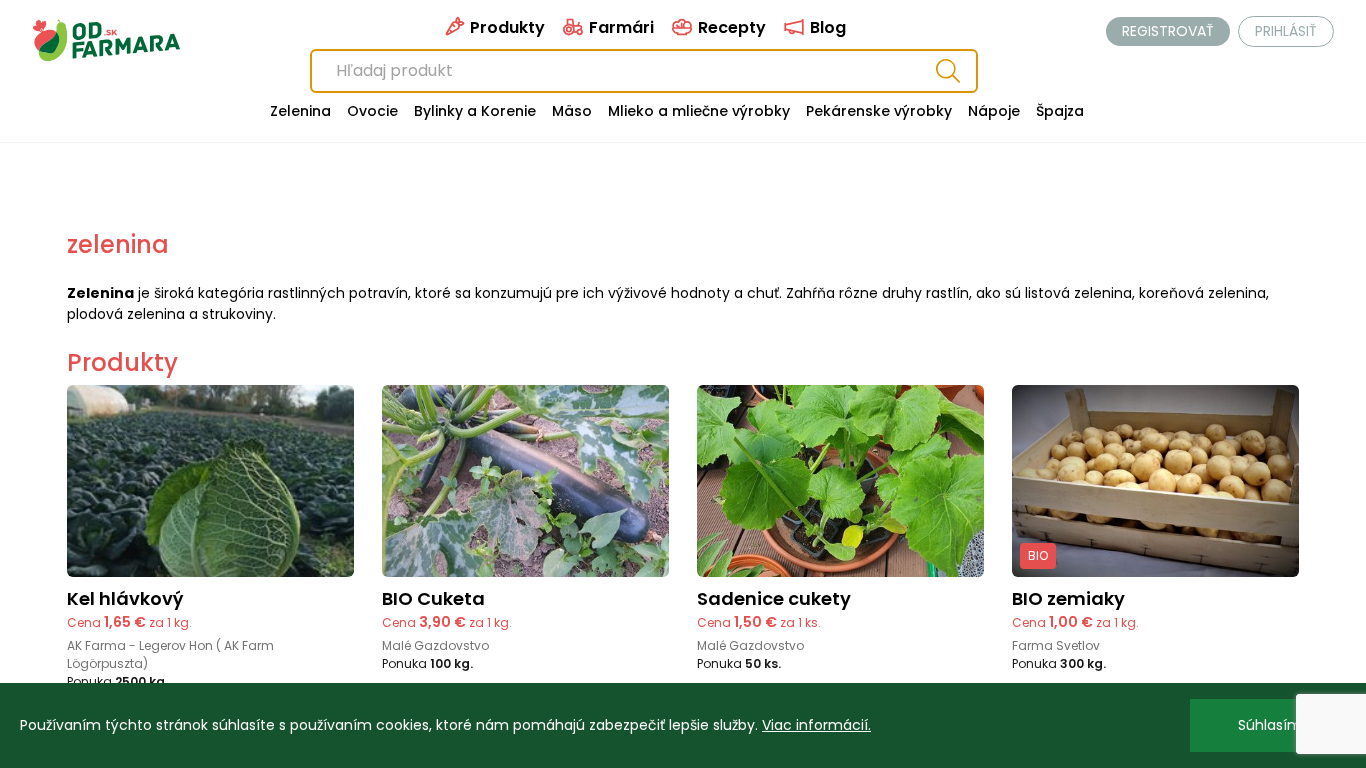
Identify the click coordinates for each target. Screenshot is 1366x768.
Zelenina (300, 111)
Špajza (1060, 111)
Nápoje (994, 111)
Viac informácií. (816, 725)
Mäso (572, 111)
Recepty (730, 27)
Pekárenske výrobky (879, 111)
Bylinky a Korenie (475, 111)
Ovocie (372, 111)
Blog (826, 27)
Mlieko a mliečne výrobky (699, 111)
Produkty (505, 27)
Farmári (619, 27)
